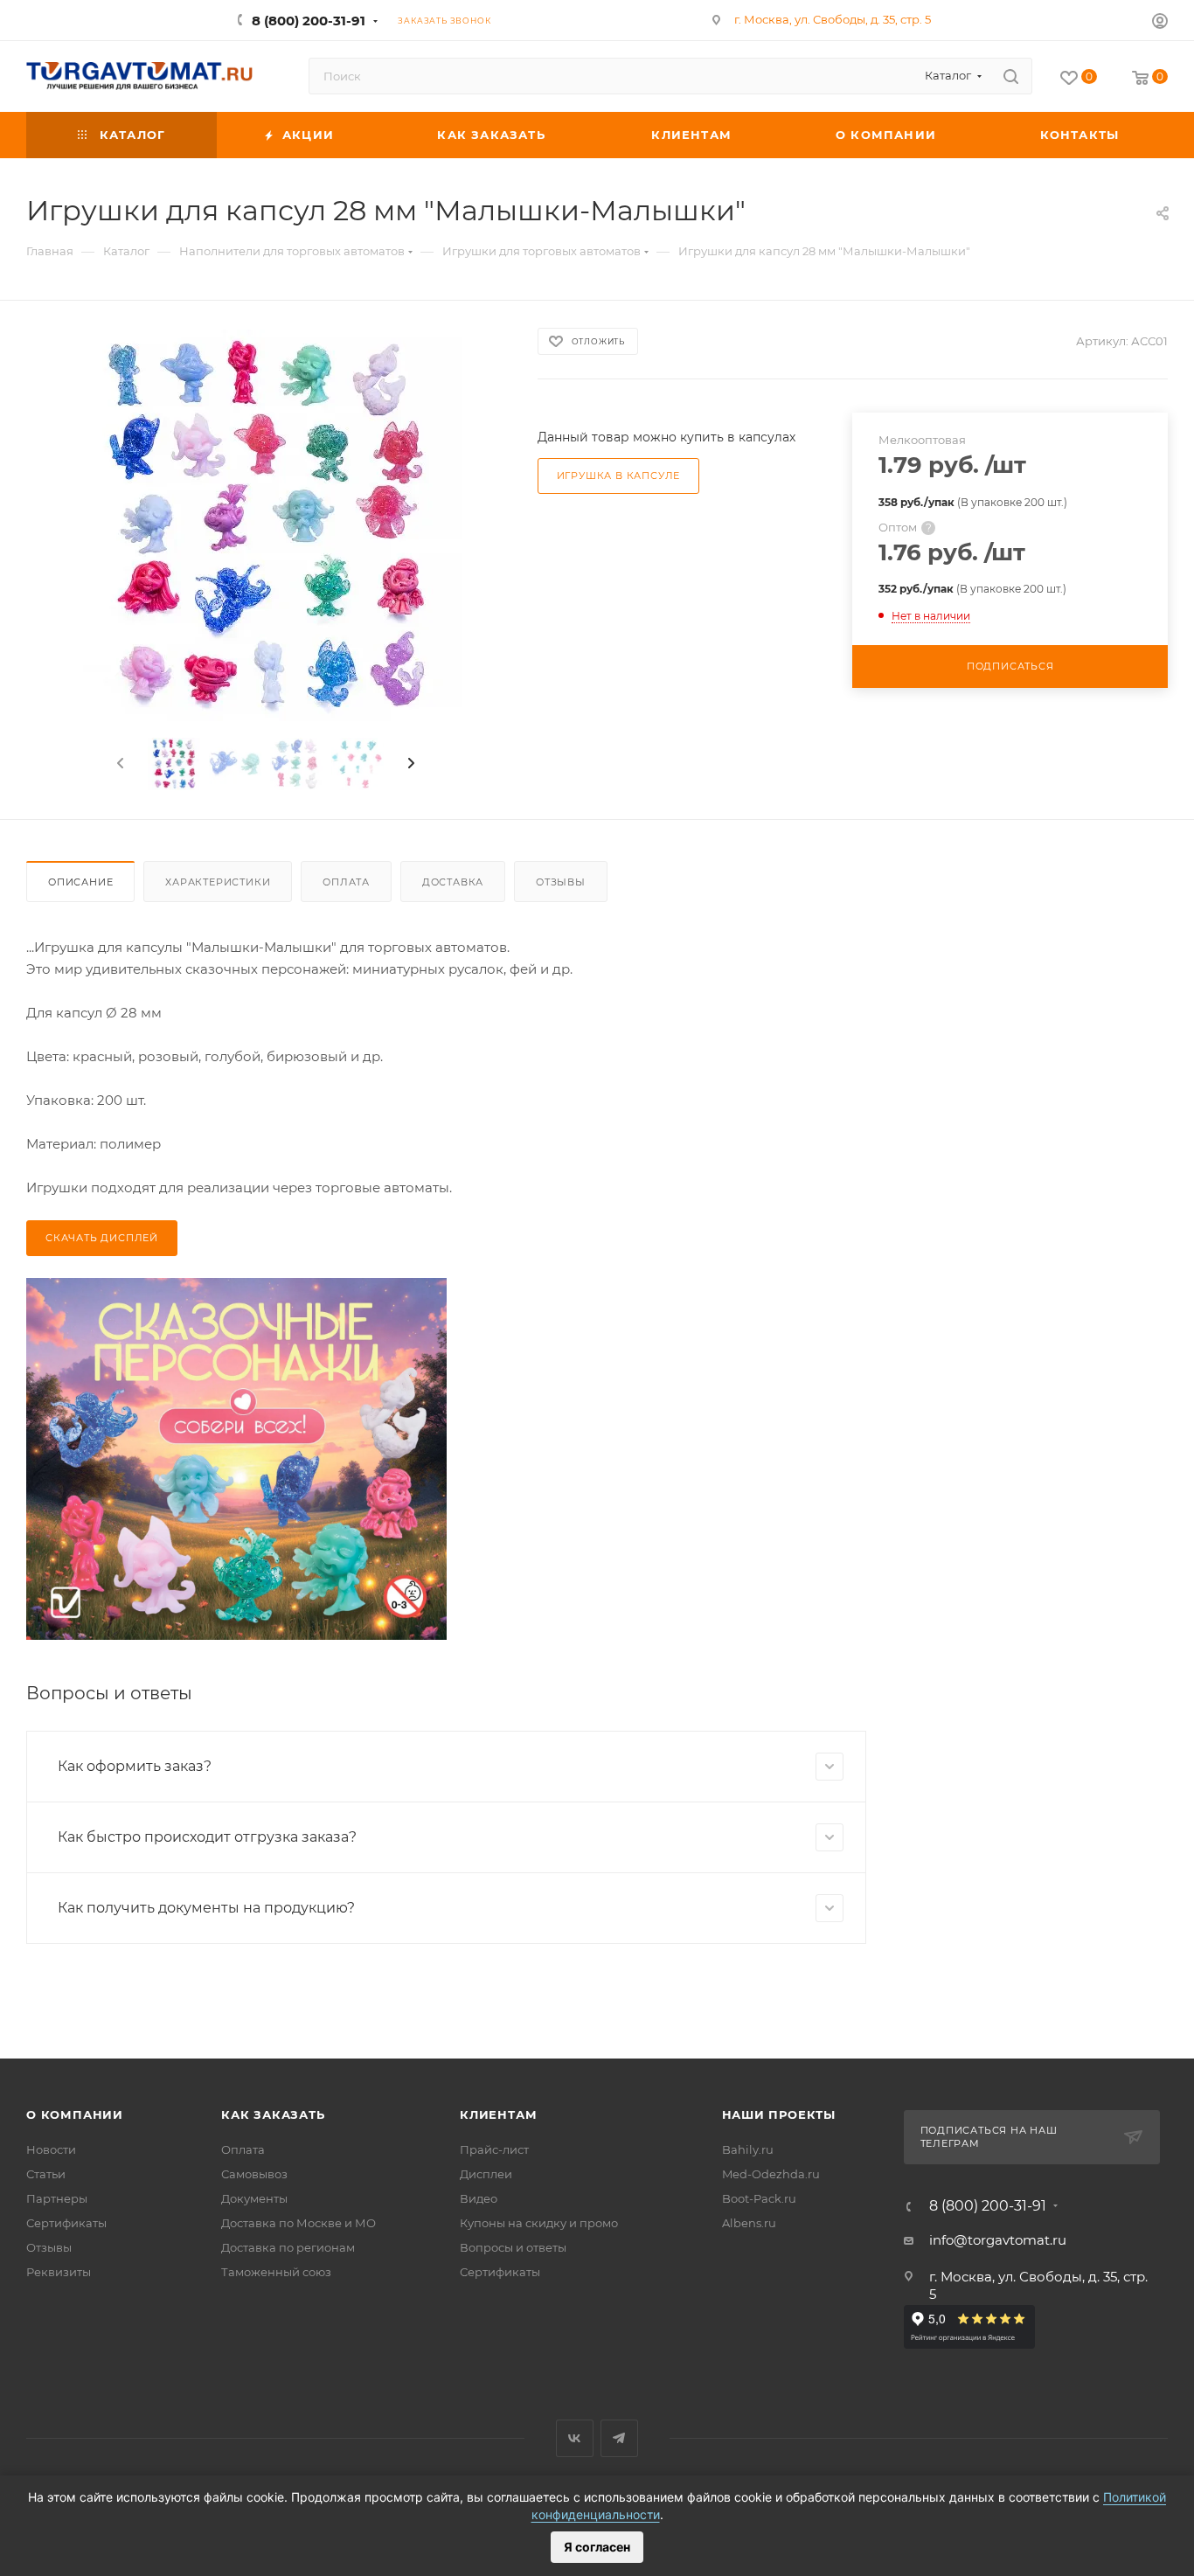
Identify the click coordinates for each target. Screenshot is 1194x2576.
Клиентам (498, 2114)
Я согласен (597, 2547)
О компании (75, 2114)
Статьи (46, 2174)
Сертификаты (66, 2223)
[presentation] (119, 764)
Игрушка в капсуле (619, 476)
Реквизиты (59, 2272)
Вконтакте (575, 2438)
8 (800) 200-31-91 (309, 21)
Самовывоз (254, 2174)
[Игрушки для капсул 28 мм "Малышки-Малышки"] (266, 526)
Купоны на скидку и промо (539, 2223)
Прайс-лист (494, 2149)
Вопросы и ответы (513, 2247)
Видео (479, 2198)
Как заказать (273, 2114)
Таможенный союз (276, 2272)
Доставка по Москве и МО (298, 2223)
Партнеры (57, 2198)
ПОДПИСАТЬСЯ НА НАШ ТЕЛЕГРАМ (989, 2137)
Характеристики (218, 882)
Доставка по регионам (288, 2247)
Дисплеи (486, 2174)
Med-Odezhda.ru (771, 2174)
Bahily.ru (748, 2149)
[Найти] (1011, 76)
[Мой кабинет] (1160, 23)
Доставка (453, 882)
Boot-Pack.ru (759, 2198)
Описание (80, 882)
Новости (51, 2149)
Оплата (346, 882)
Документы (254, 2198)
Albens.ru (749, 2223)
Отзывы (561, 882)
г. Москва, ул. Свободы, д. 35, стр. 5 (833, 19)
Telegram (619, 2438)
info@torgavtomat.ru (998, 2240)
